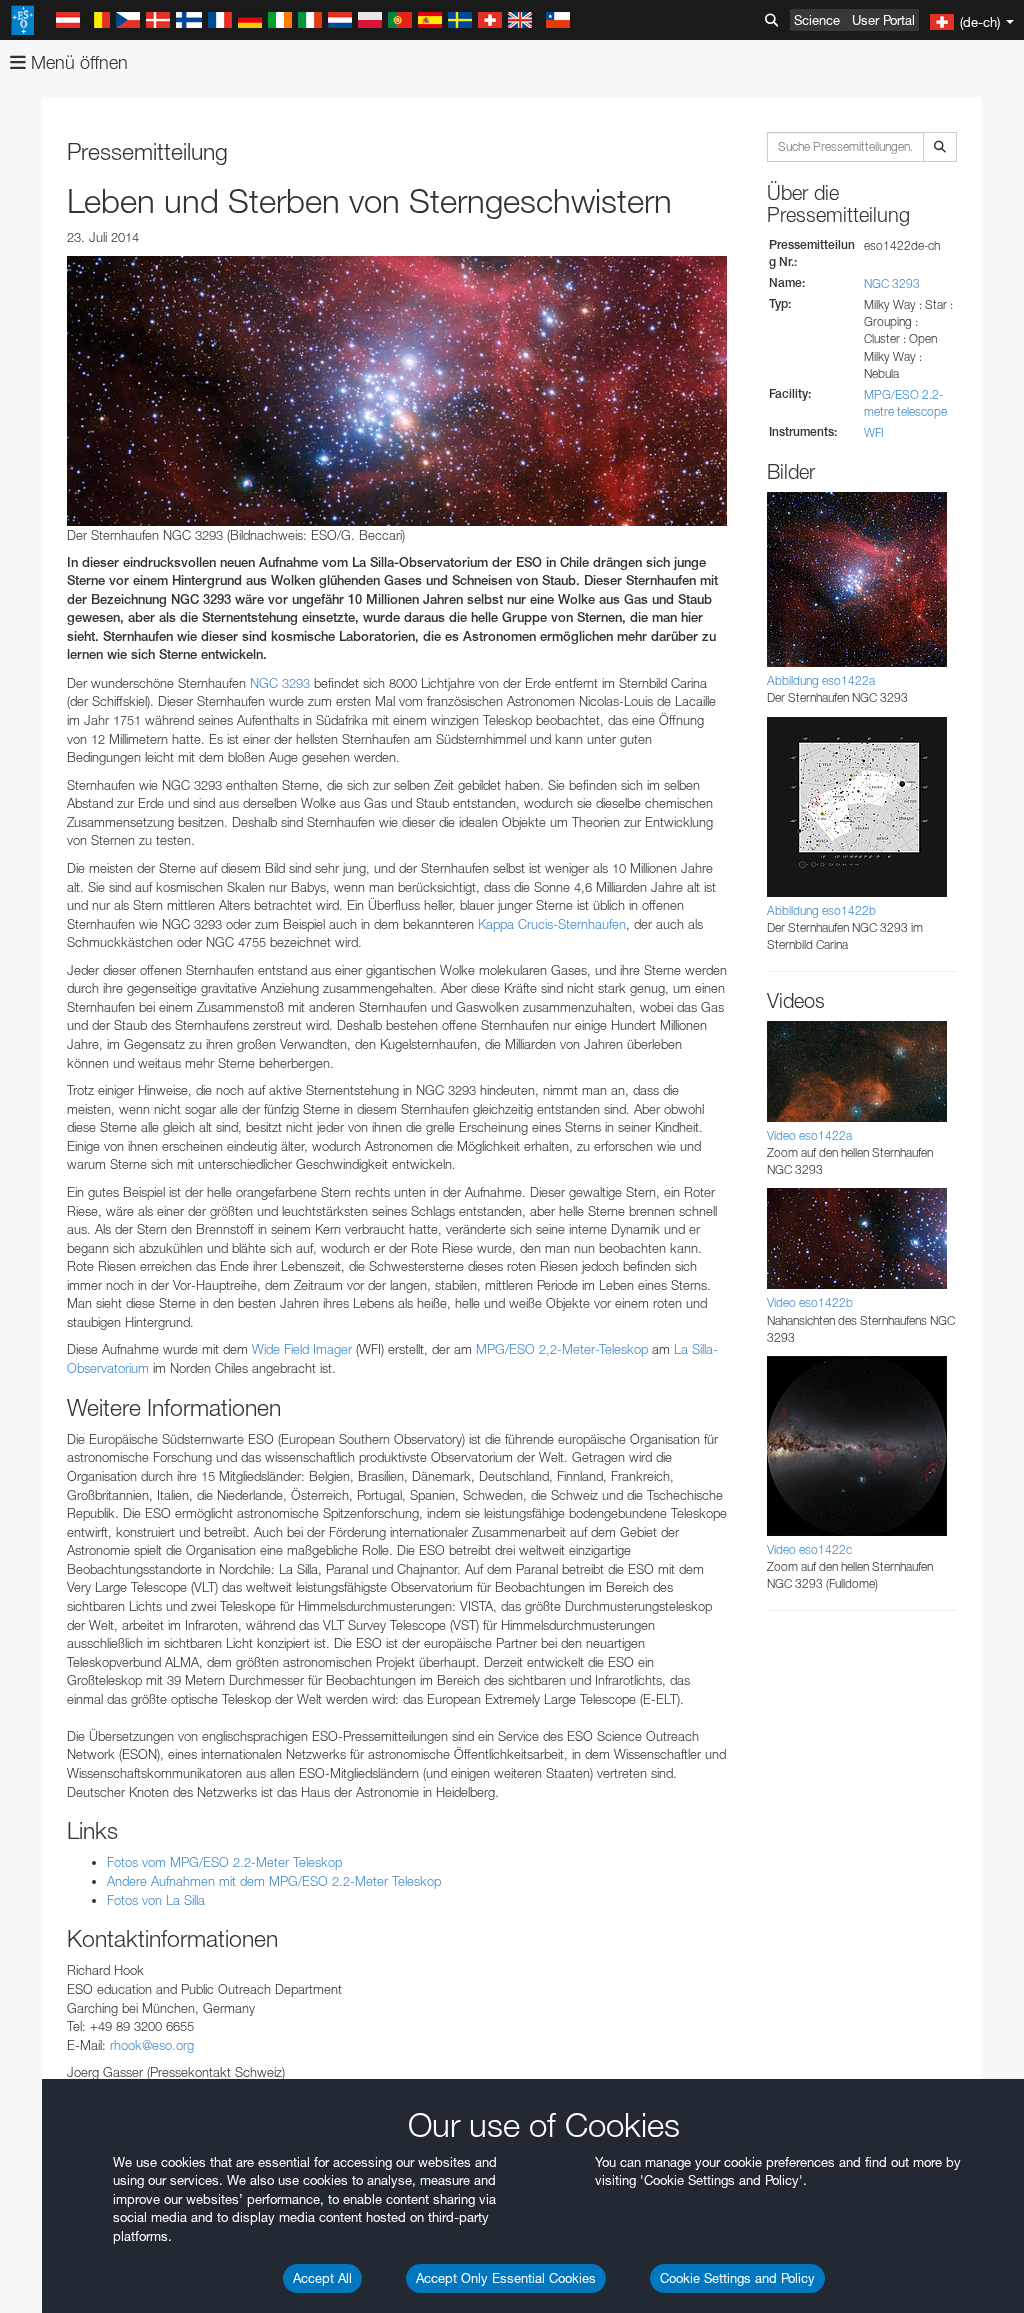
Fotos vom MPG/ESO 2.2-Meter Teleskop (224, 1862)
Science (817, 20)
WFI (874, 432)
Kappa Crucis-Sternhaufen (552, 924)
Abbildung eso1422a (821, 680)
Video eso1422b (810, 1302)
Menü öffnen (77, 62)
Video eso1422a (809, 1135)
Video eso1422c (809, 1549)
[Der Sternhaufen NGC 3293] (397, 391)
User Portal (883, 20)
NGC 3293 (280, 683)
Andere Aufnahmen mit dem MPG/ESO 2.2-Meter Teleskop (274, 1881)
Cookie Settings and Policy (737, 2278)
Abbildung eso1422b (821, 910)
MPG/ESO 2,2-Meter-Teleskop (562, 1349)
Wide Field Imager (302, 1349)
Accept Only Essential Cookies (506, 2278)
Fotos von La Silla (156, 1900)
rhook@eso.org (152, 2045)
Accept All (322, 2278)
